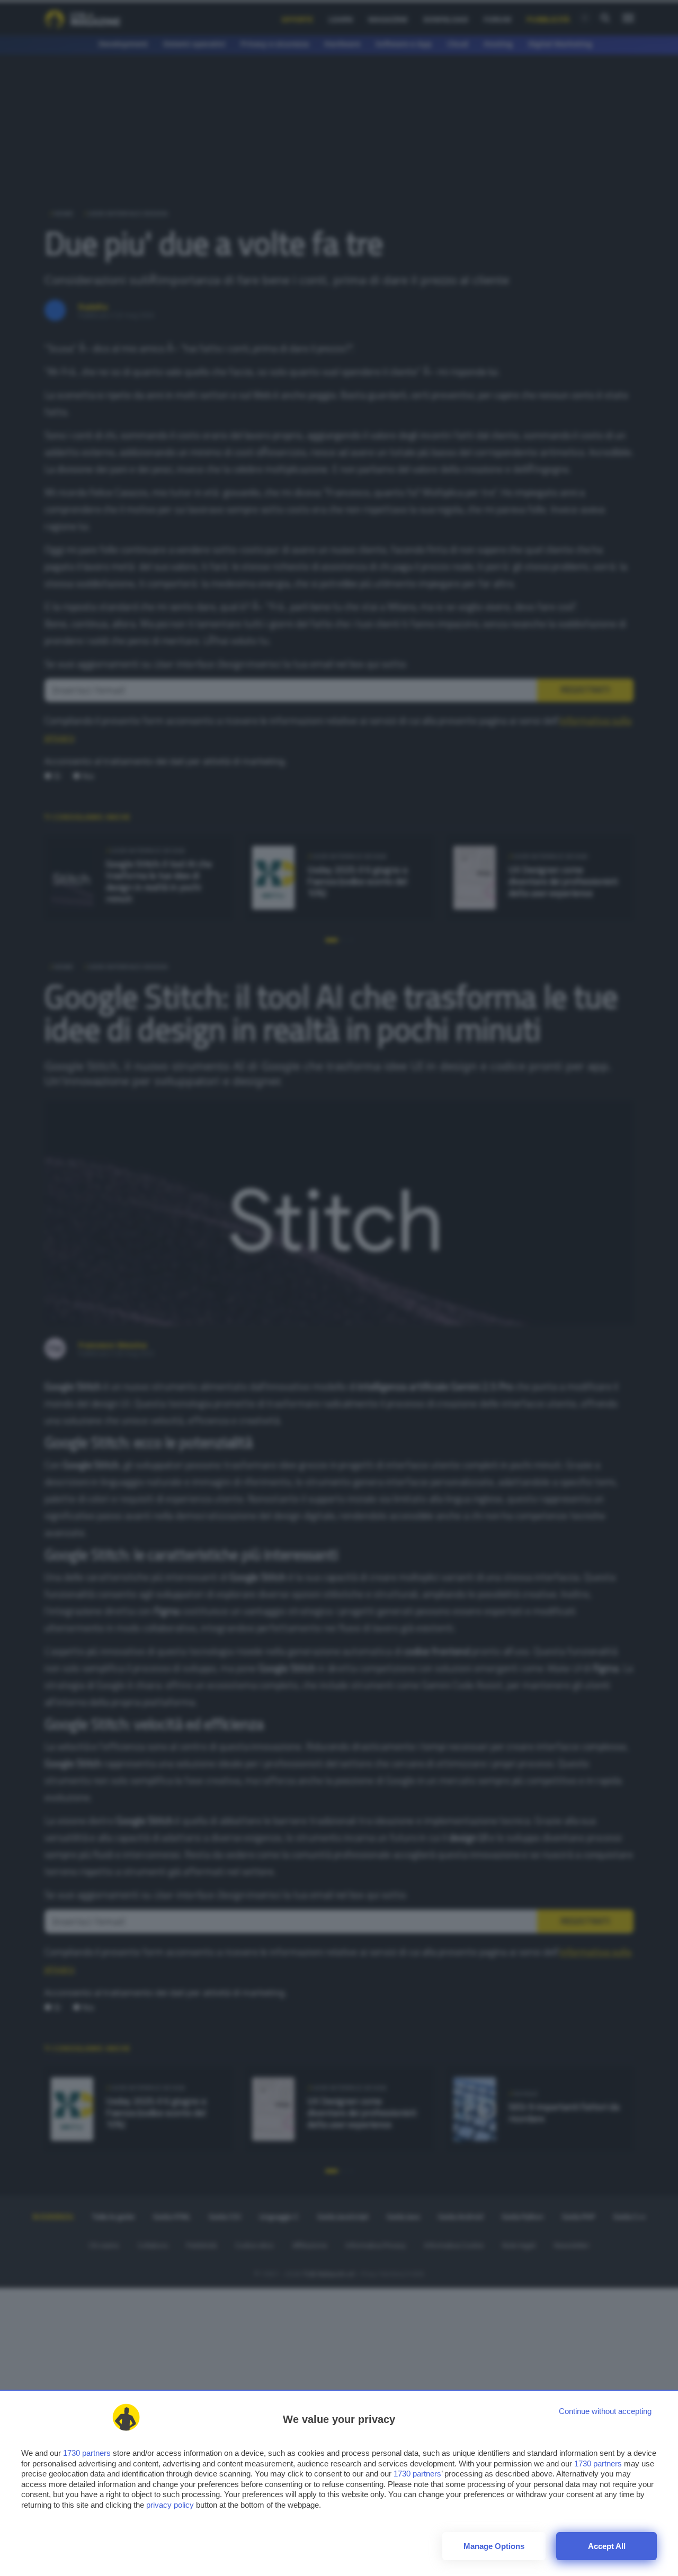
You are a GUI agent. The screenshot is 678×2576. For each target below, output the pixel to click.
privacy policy (170, 2505)
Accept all (607, 2546)
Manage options (494, 2546)
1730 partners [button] (87, 2453)
